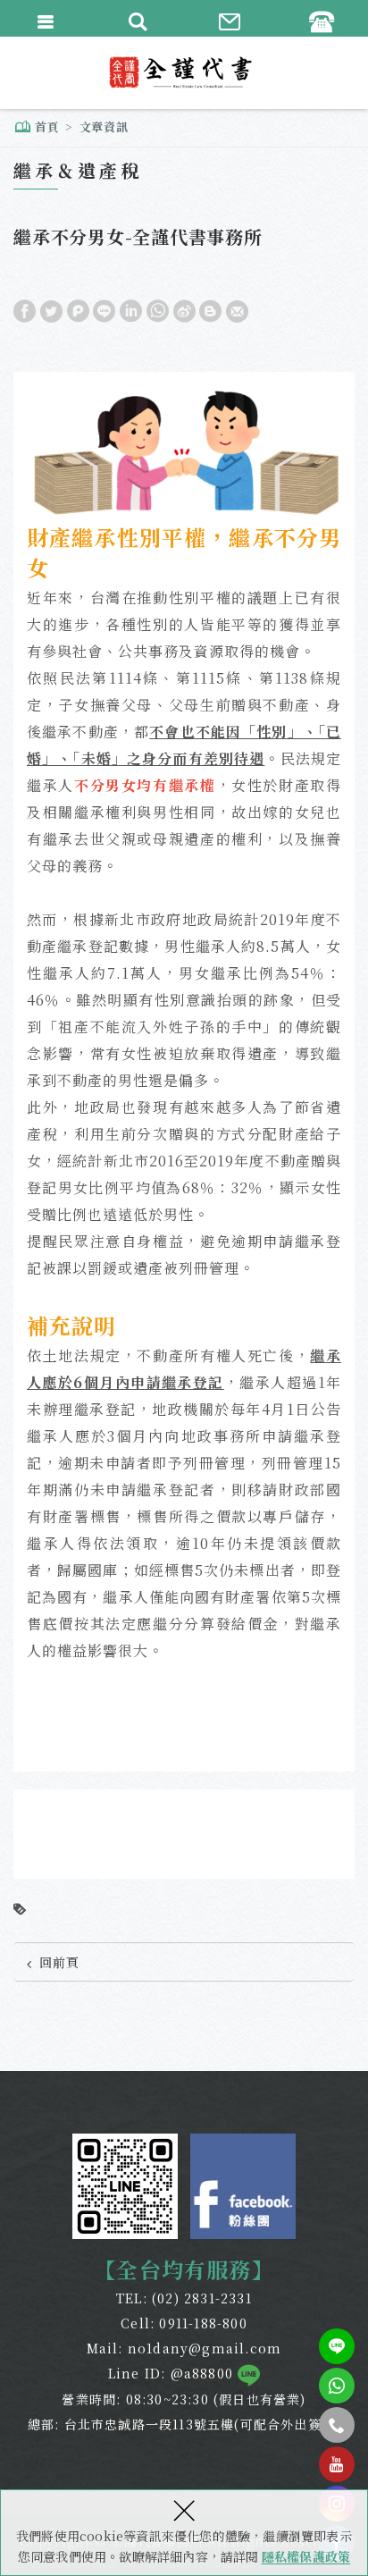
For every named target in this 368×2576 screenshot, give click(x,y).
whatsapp (337, 2386)
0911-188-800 (203, 2323)
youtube (337, 2464)
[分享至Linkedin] (131, 310)
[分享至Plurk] (78, 310)
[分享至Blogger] (210, 310)
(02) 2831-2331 (202, 2298)
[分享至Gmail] (237, 310)
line (337, 2346)
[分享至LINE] (104, 310)
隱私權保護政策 (306, 2556)
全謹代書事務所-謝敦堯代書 (184, 72)
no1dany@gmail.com (205, 2348)
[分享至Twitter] (51, 310)
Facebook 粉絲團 (243, 2186)
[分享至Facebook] (25, 310)
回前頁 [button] (59, 1962)
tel (337, 2425)
